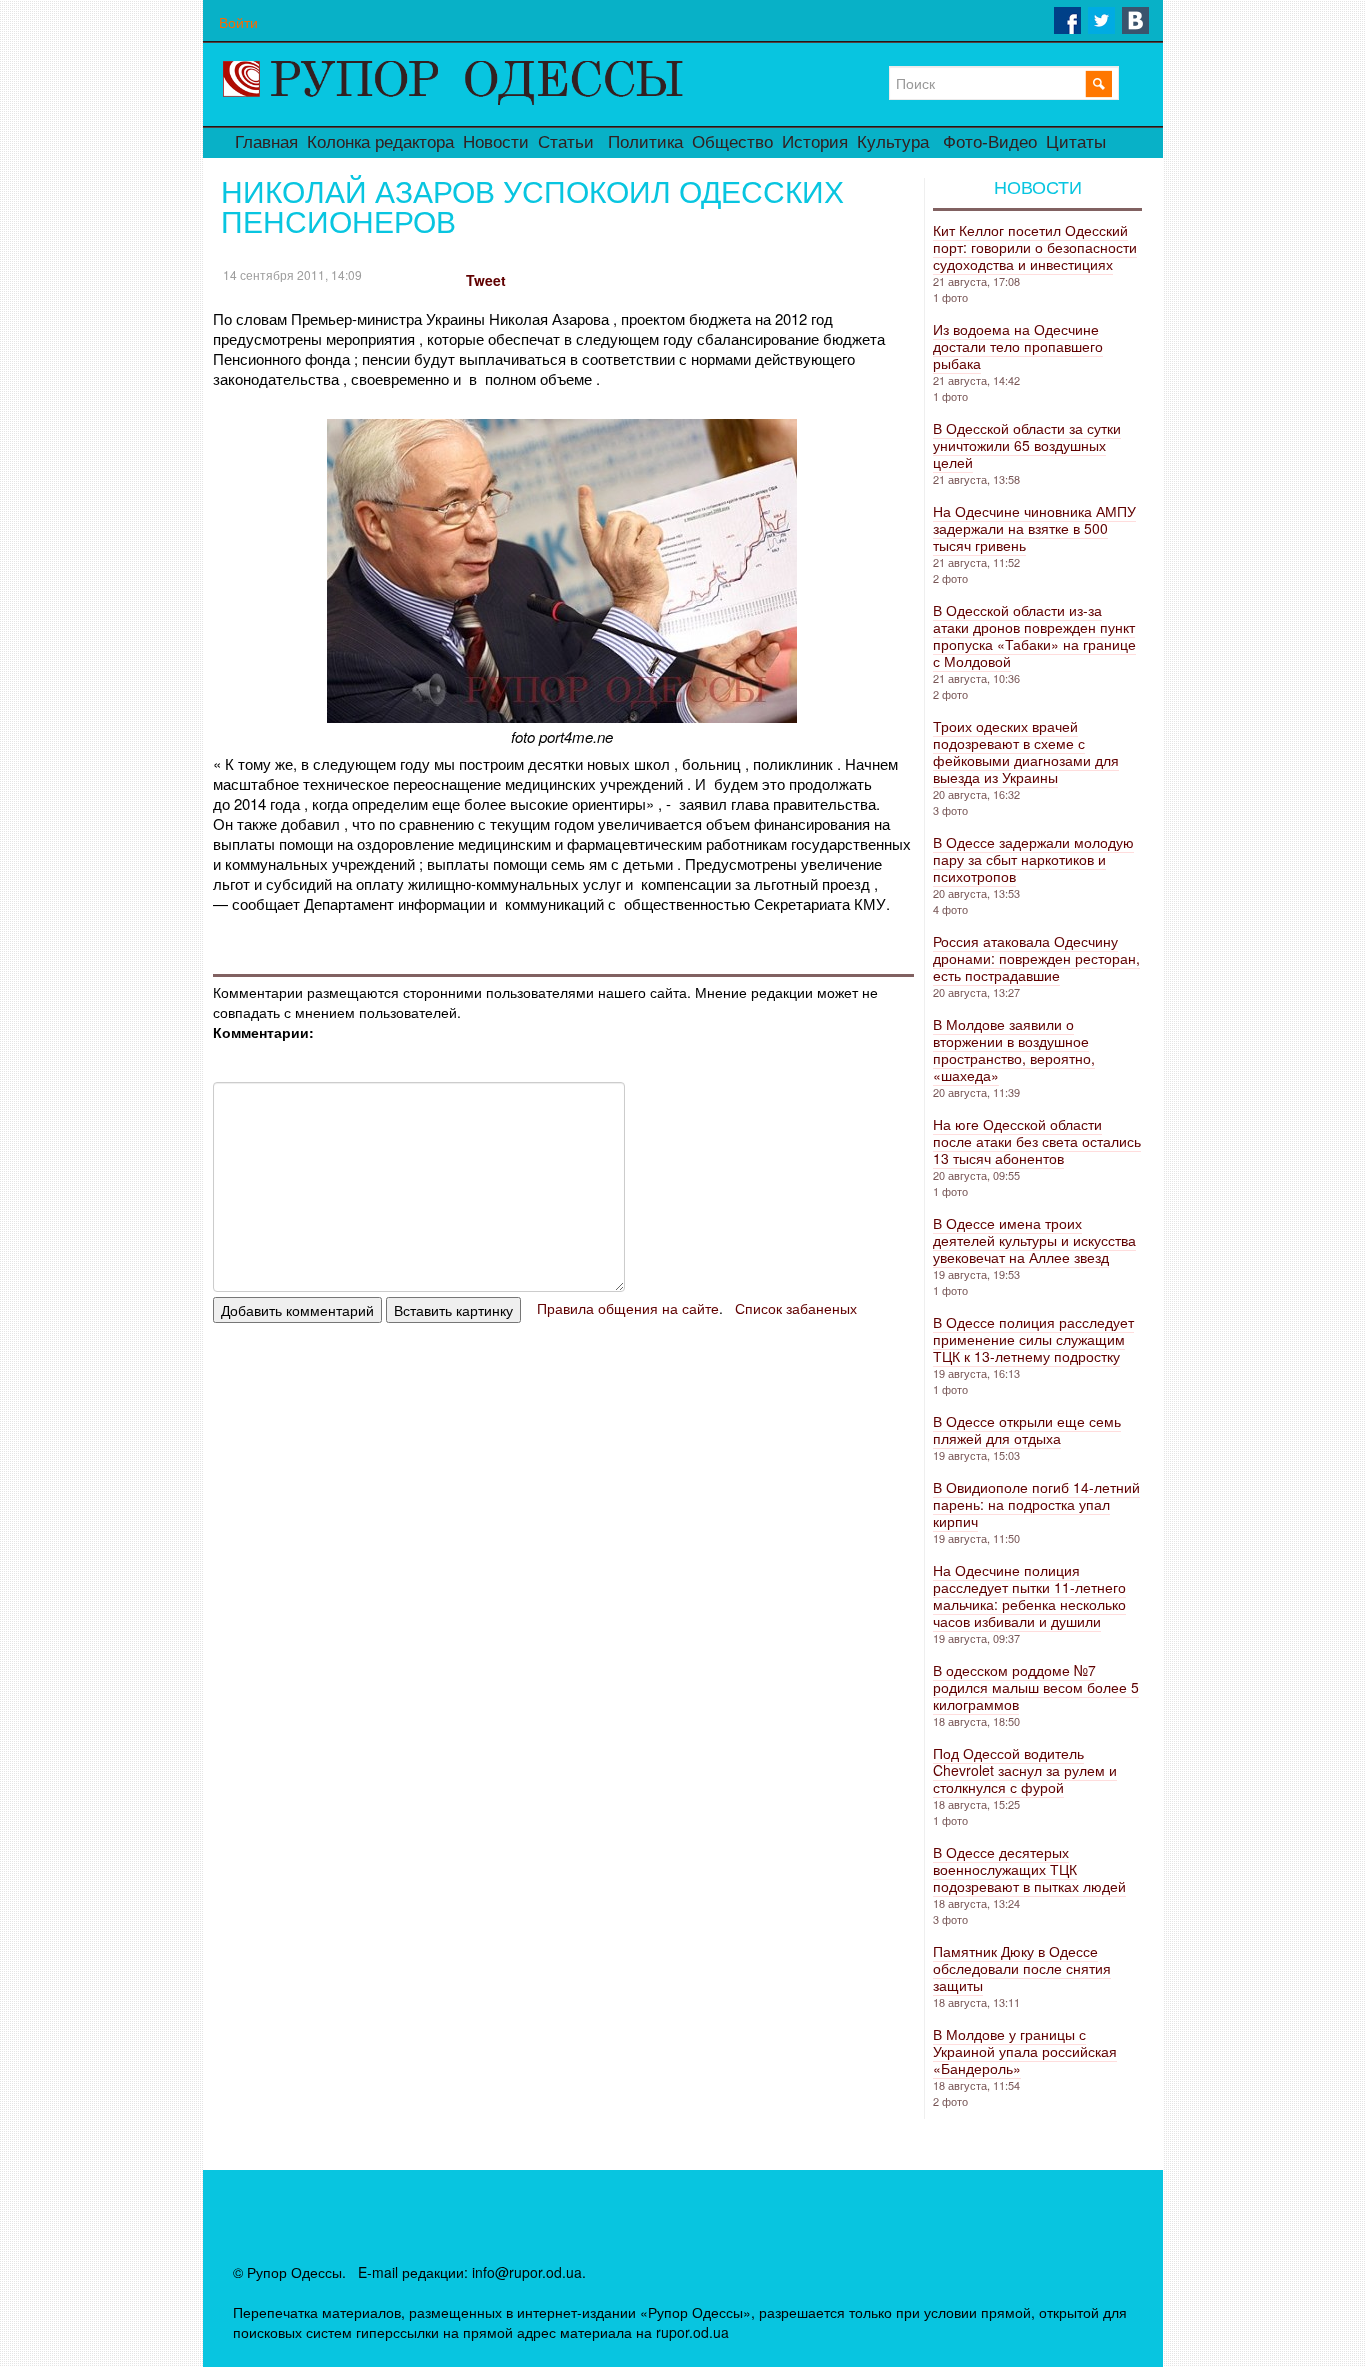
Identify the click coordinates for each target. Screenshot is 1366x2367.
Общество (732, 142)
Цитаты (1076, 142)
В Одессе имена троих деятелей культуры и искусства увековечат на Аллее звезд (1034, 1240)
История (815, 142)
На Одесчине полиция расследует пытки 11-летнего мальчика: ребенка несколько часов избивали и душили (1029, 1595)
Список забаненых (796, 1308)
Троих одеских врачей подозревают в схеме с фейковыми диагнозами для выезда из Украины (1026, 751)
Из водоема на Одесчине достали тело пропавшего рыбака (1018, 346)
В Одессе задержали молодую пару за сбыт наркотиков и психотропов (1033, 859)
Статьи (566, 142)
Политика (645, 142)
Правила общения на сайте (628, 1308)
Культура (893, 142)
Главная (266, 142)
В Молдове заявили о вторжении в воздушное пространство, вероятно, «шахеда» (1014, 1049)
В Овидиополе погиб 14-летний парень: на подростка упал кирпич (1036, 1504)
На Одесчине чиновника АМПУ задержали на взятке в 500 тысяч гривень (1034, 528)
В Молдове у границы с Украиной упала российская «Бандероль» (1025, 2051)
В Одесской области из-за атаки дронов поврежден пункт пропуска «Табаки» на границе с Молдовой (1034, 635)
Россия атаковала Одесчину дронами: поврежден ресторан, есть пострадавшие (1036, 958)
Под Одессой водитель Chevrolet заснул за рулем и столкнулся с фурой (1025, 1770)
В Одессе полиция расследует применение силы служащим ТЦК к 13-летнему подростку (1033, 1339)
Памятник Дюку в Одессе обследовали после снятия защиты (1022, 1968)
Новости (496, 142)
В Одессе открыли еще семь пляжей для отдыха (1027, 1429)
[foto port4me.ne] (562, 716)
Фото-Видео (990, 142)
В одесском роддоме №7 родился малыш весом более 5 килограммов (1036, 1687)
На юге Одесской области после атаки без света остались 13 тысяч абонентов (1037, 1141)
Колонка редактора (380, 142)
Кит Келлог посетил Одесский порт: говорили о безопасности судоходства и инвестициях (1035, 247)
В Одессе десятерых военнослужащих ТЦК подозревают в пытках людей (1029, 1869)
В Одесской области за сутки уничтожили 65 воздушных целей (1027, 445)
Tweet (486, 280)
